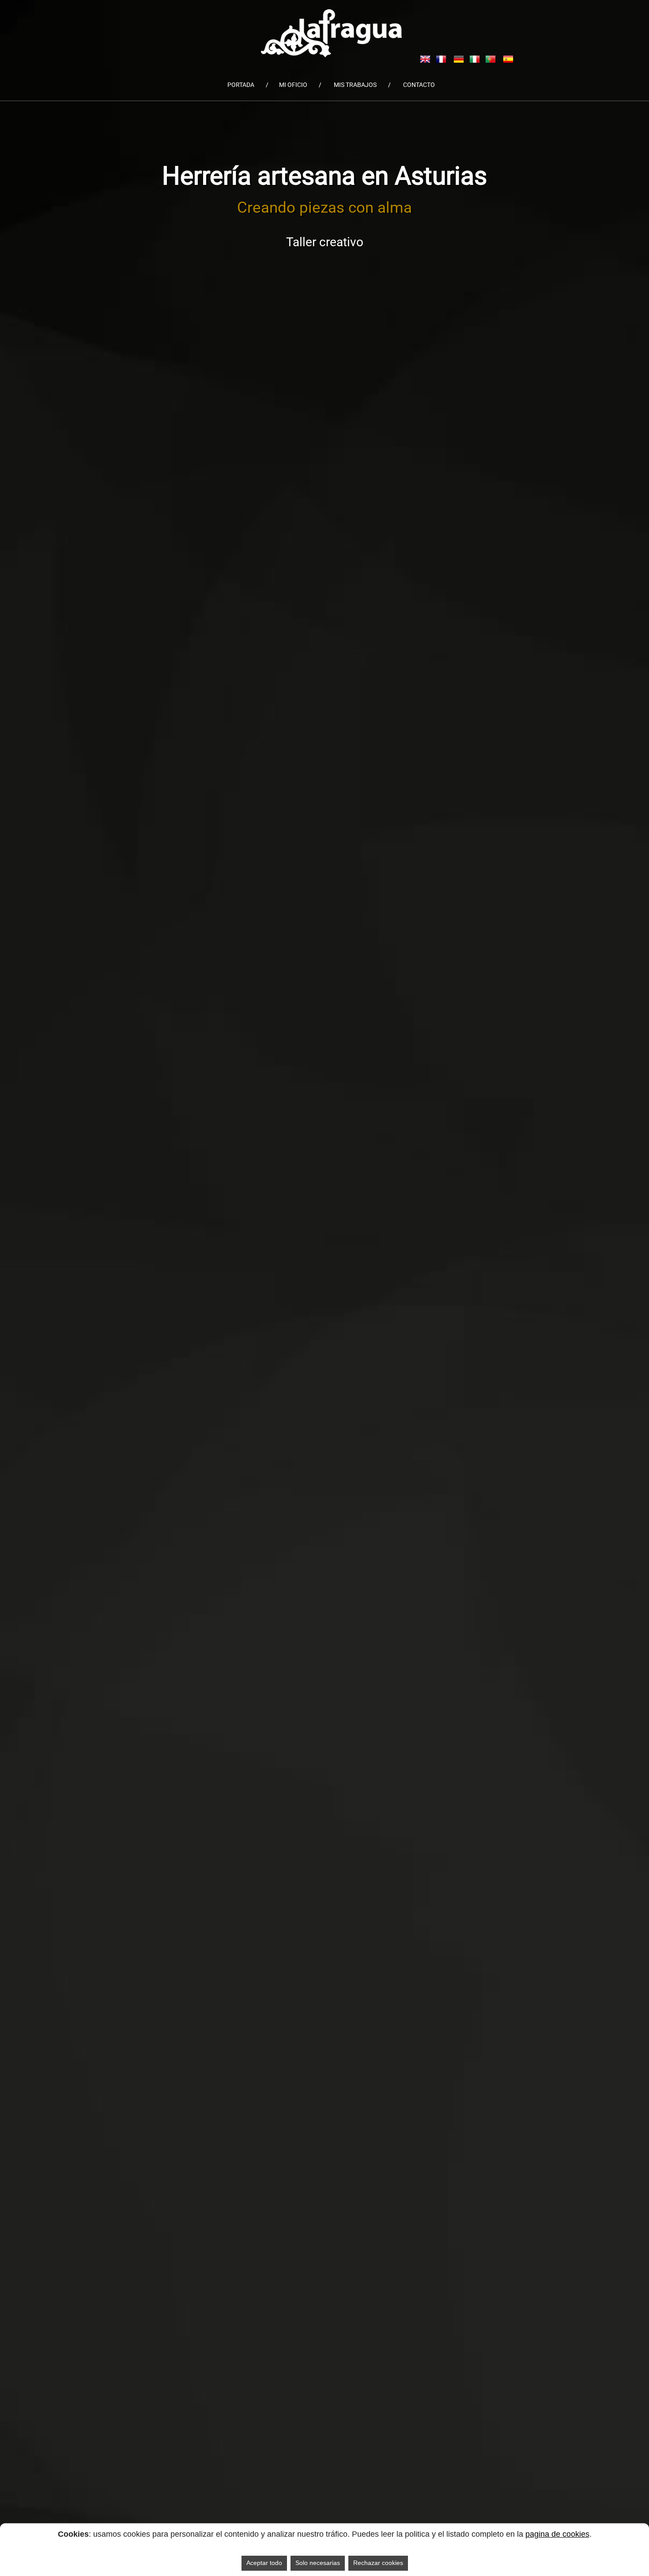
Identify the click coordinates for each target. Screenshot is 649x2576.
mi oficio (293, 85)
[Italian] (475, 58)
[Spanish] (508, 58)
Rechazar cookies (378, 2563)
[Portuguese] (491, 58)
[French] (441, 58)
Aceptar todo (264, 2563)
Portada (241, 85)
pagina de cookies (557, 2534)
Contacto (419, 85)
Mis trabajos (355, 85)
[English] (425, 58)
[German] (459, 58)
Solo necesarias (318, 2563)
